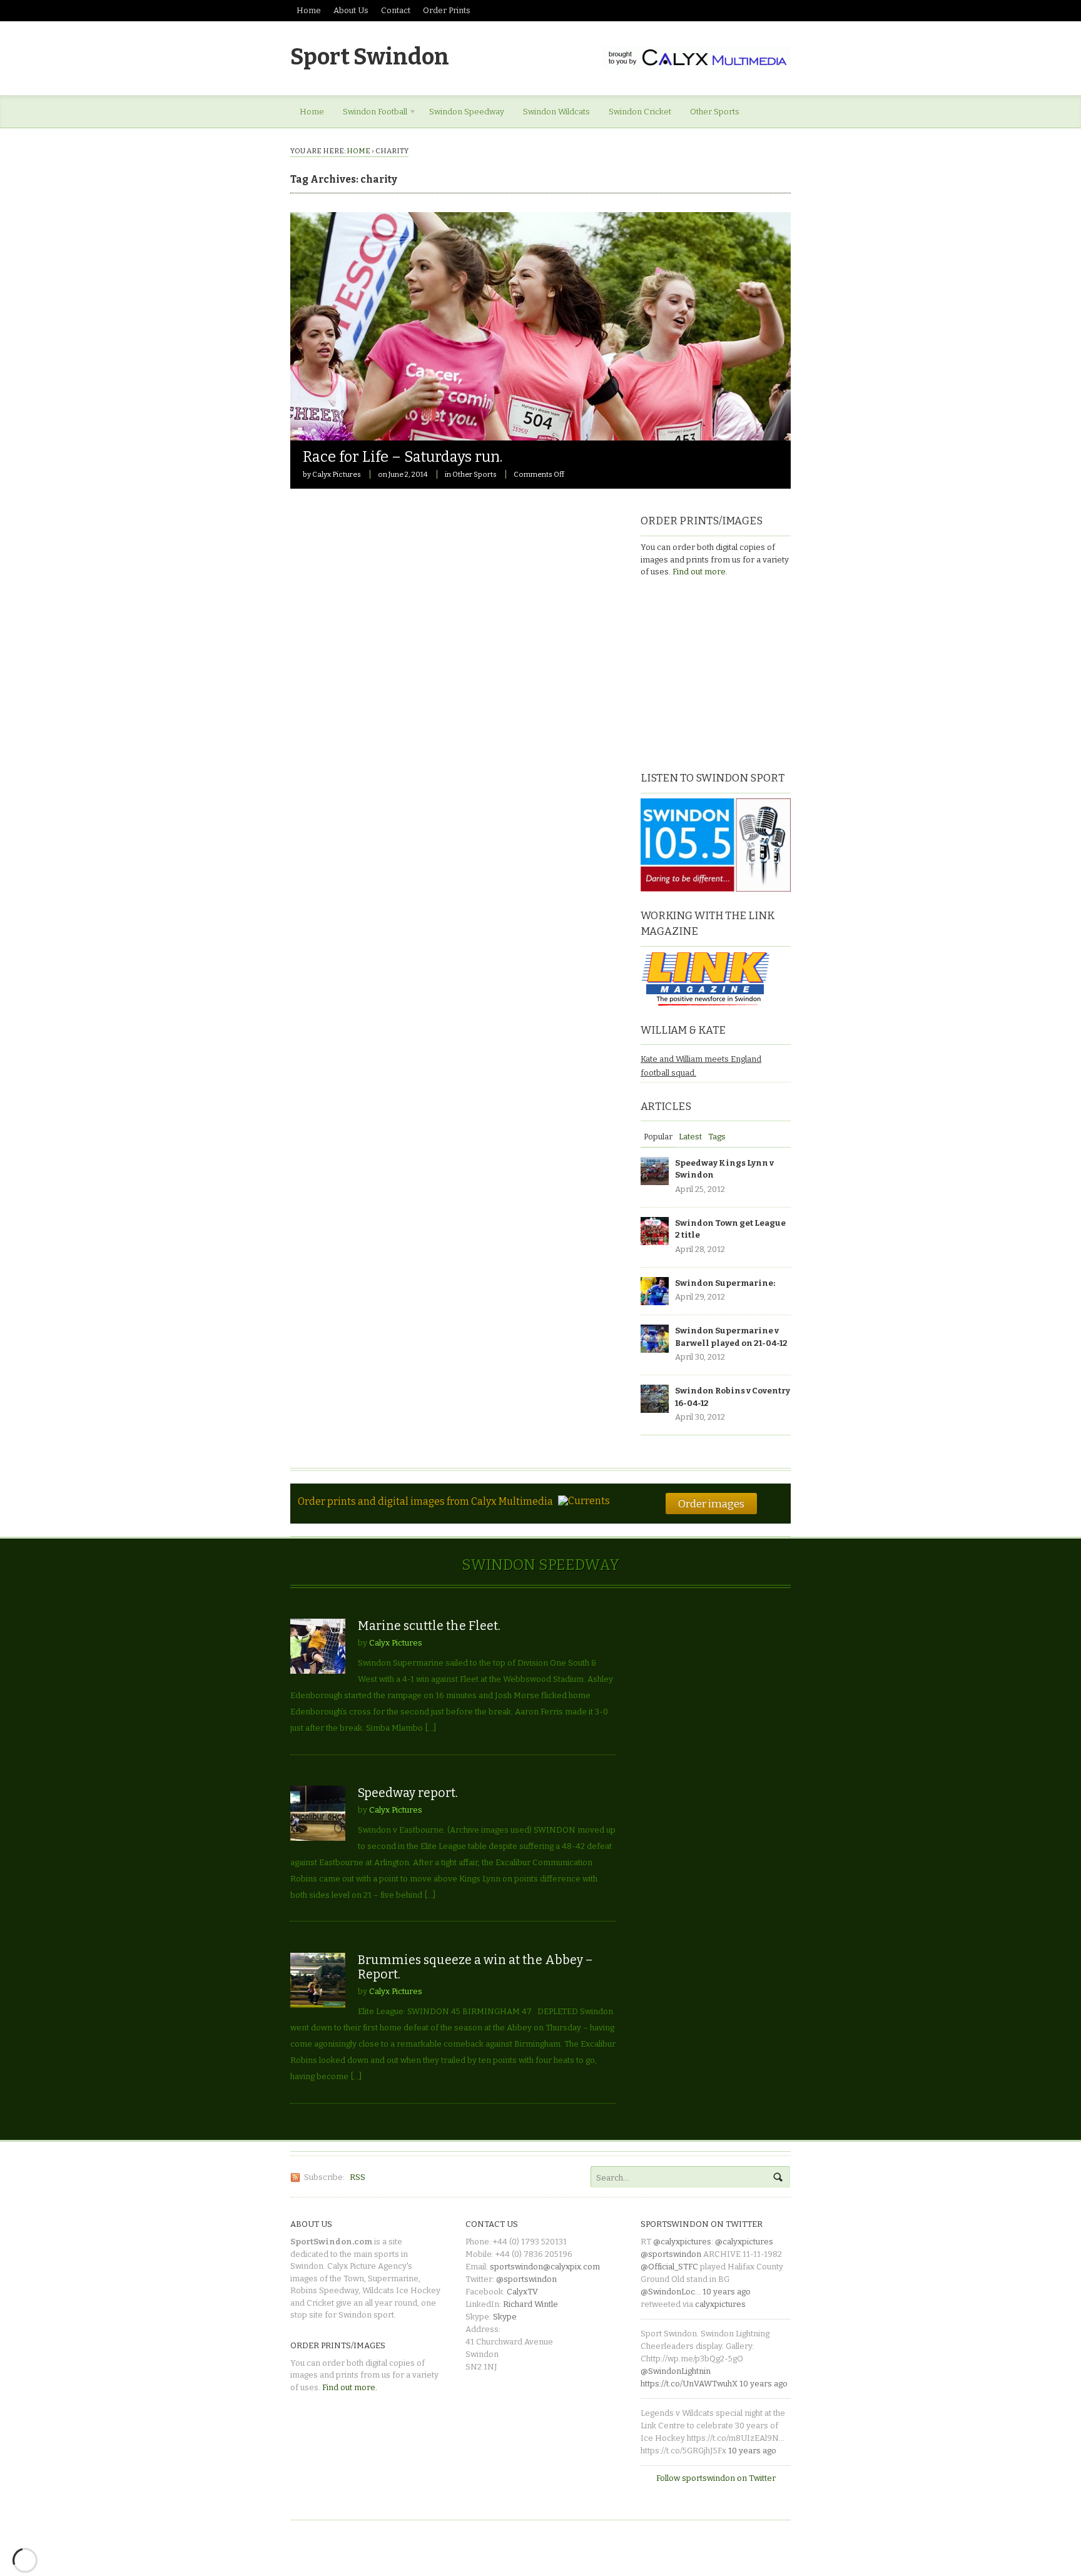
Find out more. (700, 572)
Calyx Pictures (337, 474)
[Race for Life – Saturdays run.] (540, 434)
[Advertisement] (719, 673)
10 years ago (727, 2292)
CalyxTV (522, 2292)
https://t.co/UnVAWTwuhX (689, 2384)
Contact (396, 10)
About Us (351, 10)
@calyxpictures (682, 2242)
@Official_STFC (669, 2267)
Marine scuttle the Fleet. (429, 1626)
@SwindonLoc (668, 2292)
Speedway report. (408, 1793)
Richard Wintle (530, 2304)
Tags (717, 1137)
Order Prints (447, 10)
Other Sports (715, 112)
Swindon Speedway (467, 112)
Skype (505, 2317)
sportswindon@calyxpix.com (545, 2267)
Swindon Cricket (640, 112)
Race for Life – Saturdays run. (403, 457)
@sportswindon (526, 2279)
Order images (711, 1504)
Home (309, 10)
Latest (690, 1137)
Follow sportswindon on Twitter (716, 2478)
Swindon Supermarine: (725, 1283)
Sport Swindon (370, 57)
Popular (658, 1137)
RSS (358, 2177)
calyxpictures (720, 2304)
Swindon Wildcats (556, 112)
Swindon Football (370, 114)
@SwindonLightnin (676, 2371)
